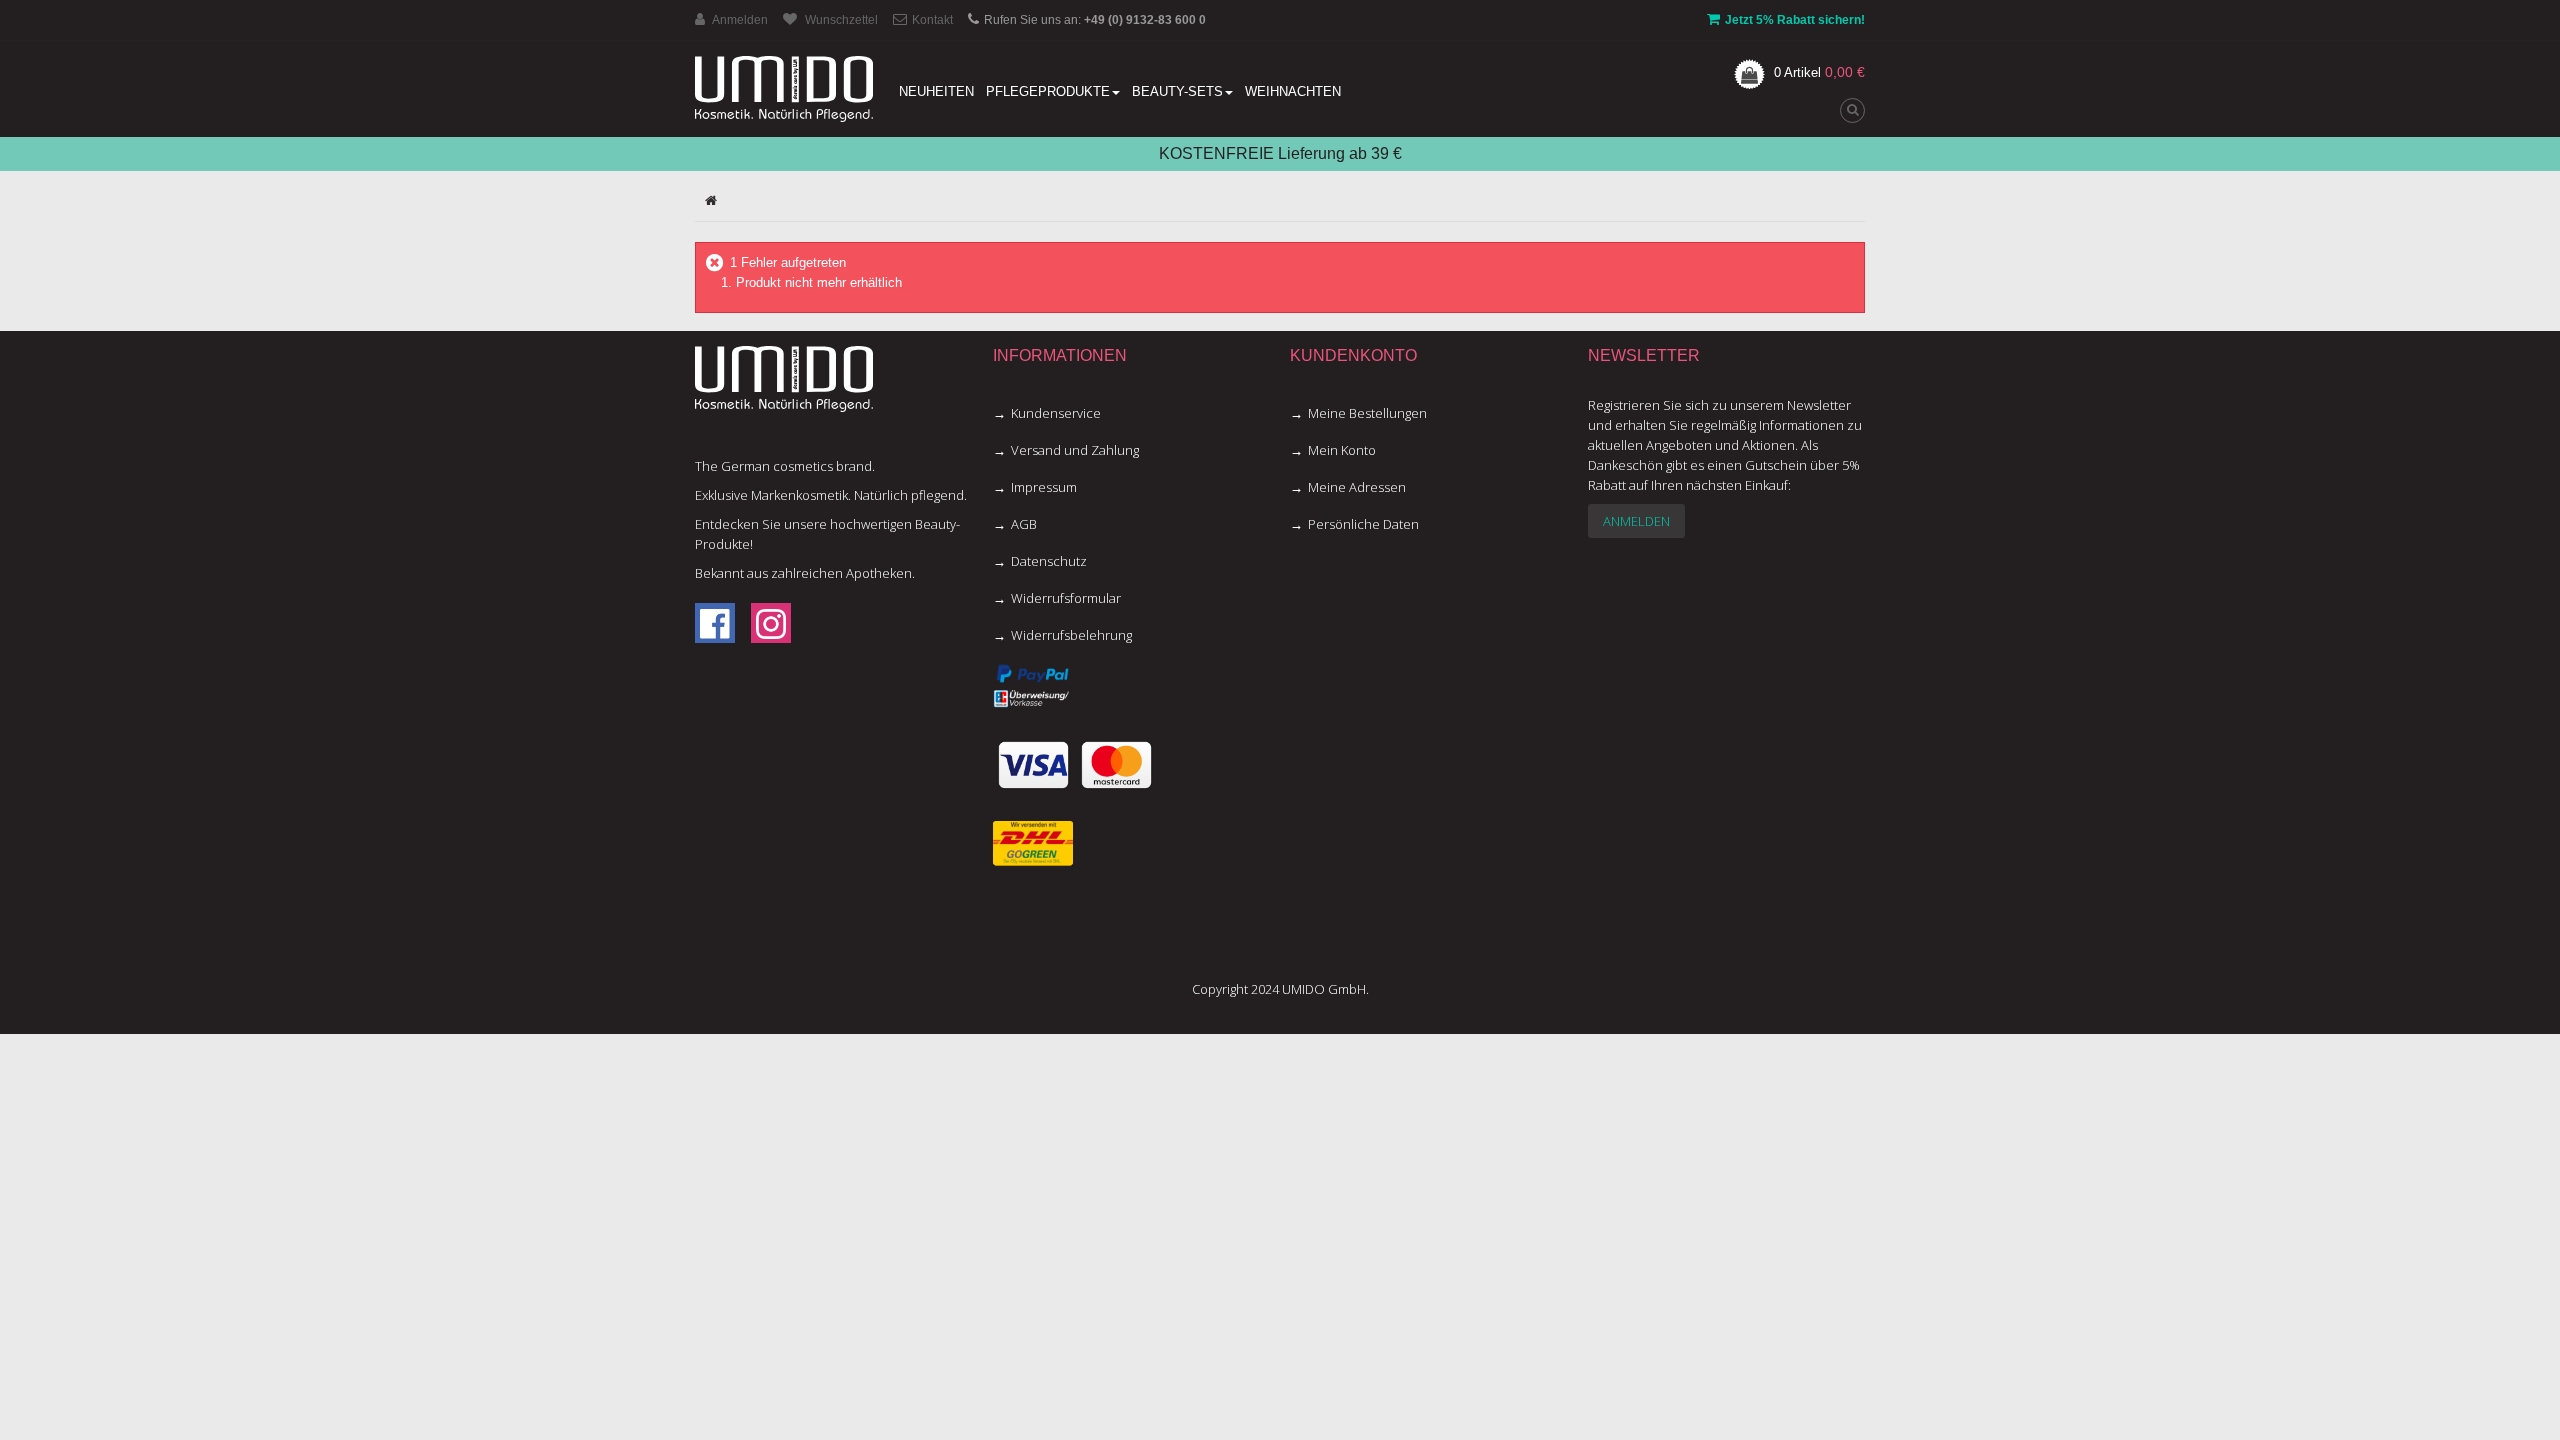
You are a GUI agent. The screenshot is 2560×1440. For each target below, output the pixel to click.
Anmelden (1636, 521)
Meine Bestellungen (1367, 413)
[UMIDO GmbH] (784, 89)
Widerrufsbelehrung (1071, 635)
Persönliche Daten (1363, 524)
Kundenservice (1056, 413)
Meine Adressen (1357, 487)
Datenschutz (1049, 561)
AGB (1024, 524)
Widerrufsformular (1066, 598)
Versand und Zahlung (1075, 450)
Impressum (1044, 487)
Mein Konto (1342, 450)
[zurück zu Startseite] (711, 201)
